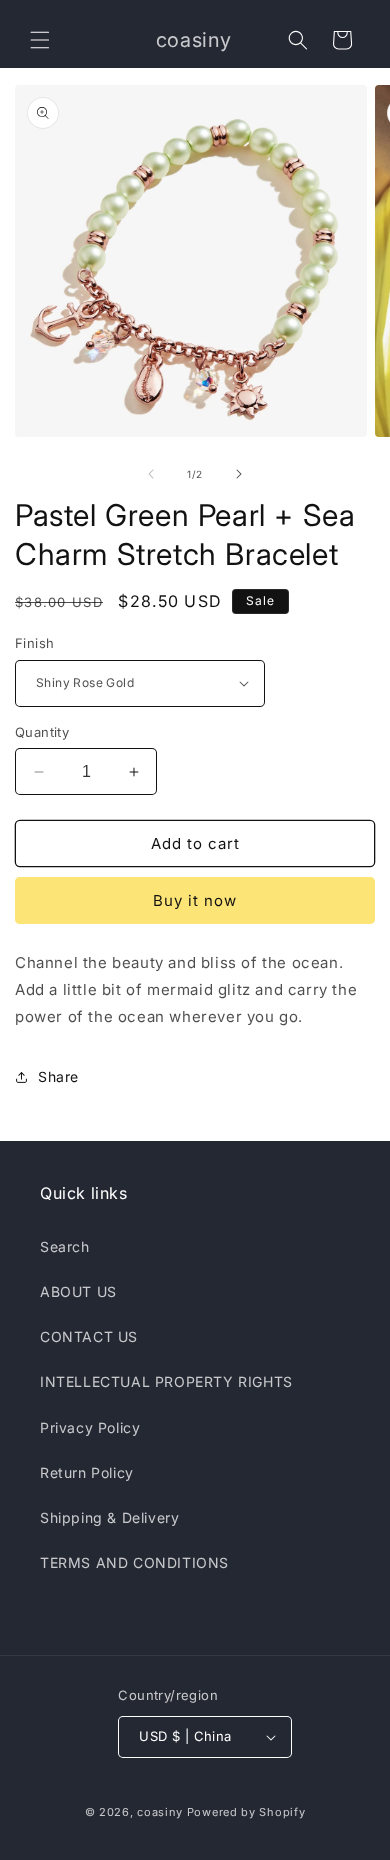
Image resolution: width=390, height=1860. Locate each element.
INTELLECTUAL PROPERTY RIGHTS (166, 1381)
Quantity (42, 732)
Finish (34, 643)
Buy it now (195, 900)
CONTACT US (89, 1336)
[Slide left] (151, 474)
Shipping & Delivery (109, 1517)
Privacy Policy (90, 1427)
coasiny (160, 1812)
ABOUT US (78, 1291)
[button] (40, 40)
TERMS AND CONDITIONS (134, 1562)
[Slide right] (239, 474)
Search (65, 1246)
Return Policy (87, 1472)
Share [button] (58, 1076)
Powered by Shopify (246, 1812)
